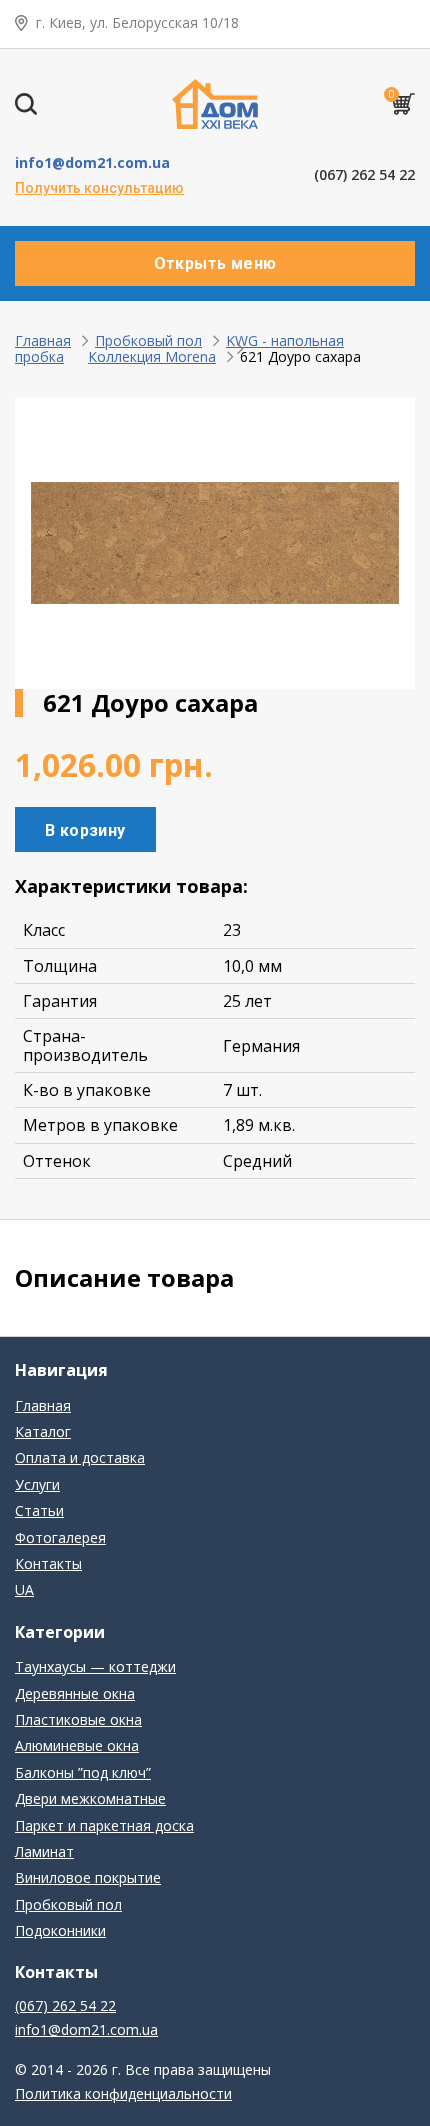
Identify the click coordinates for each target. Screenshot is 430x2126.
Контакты (48, 1563)
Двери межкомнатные (90, 1798)
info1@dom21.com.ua (92, 162)
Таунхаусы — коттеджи (95, 1666)
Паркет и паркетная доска (104, 1825)
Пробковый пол (148, 340)
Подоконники (60, 1930)
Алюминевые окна (77, 1745)
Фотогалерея (60, 1537)
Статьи (39, 1510)
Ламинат (44, 1851)
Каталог (43, 1431)
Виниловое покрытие (88, 1877)
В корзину (85, 830)
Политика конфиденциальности (123, 2093)
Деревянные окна (75, 1693)
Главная (43, 340)
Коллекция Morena (152, 356)
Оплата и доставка (80, 1457)
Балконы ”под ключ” (83, 1772)
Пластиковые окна (78, 1719)
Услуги (37, 1484)
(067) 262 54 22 (364, 175)
